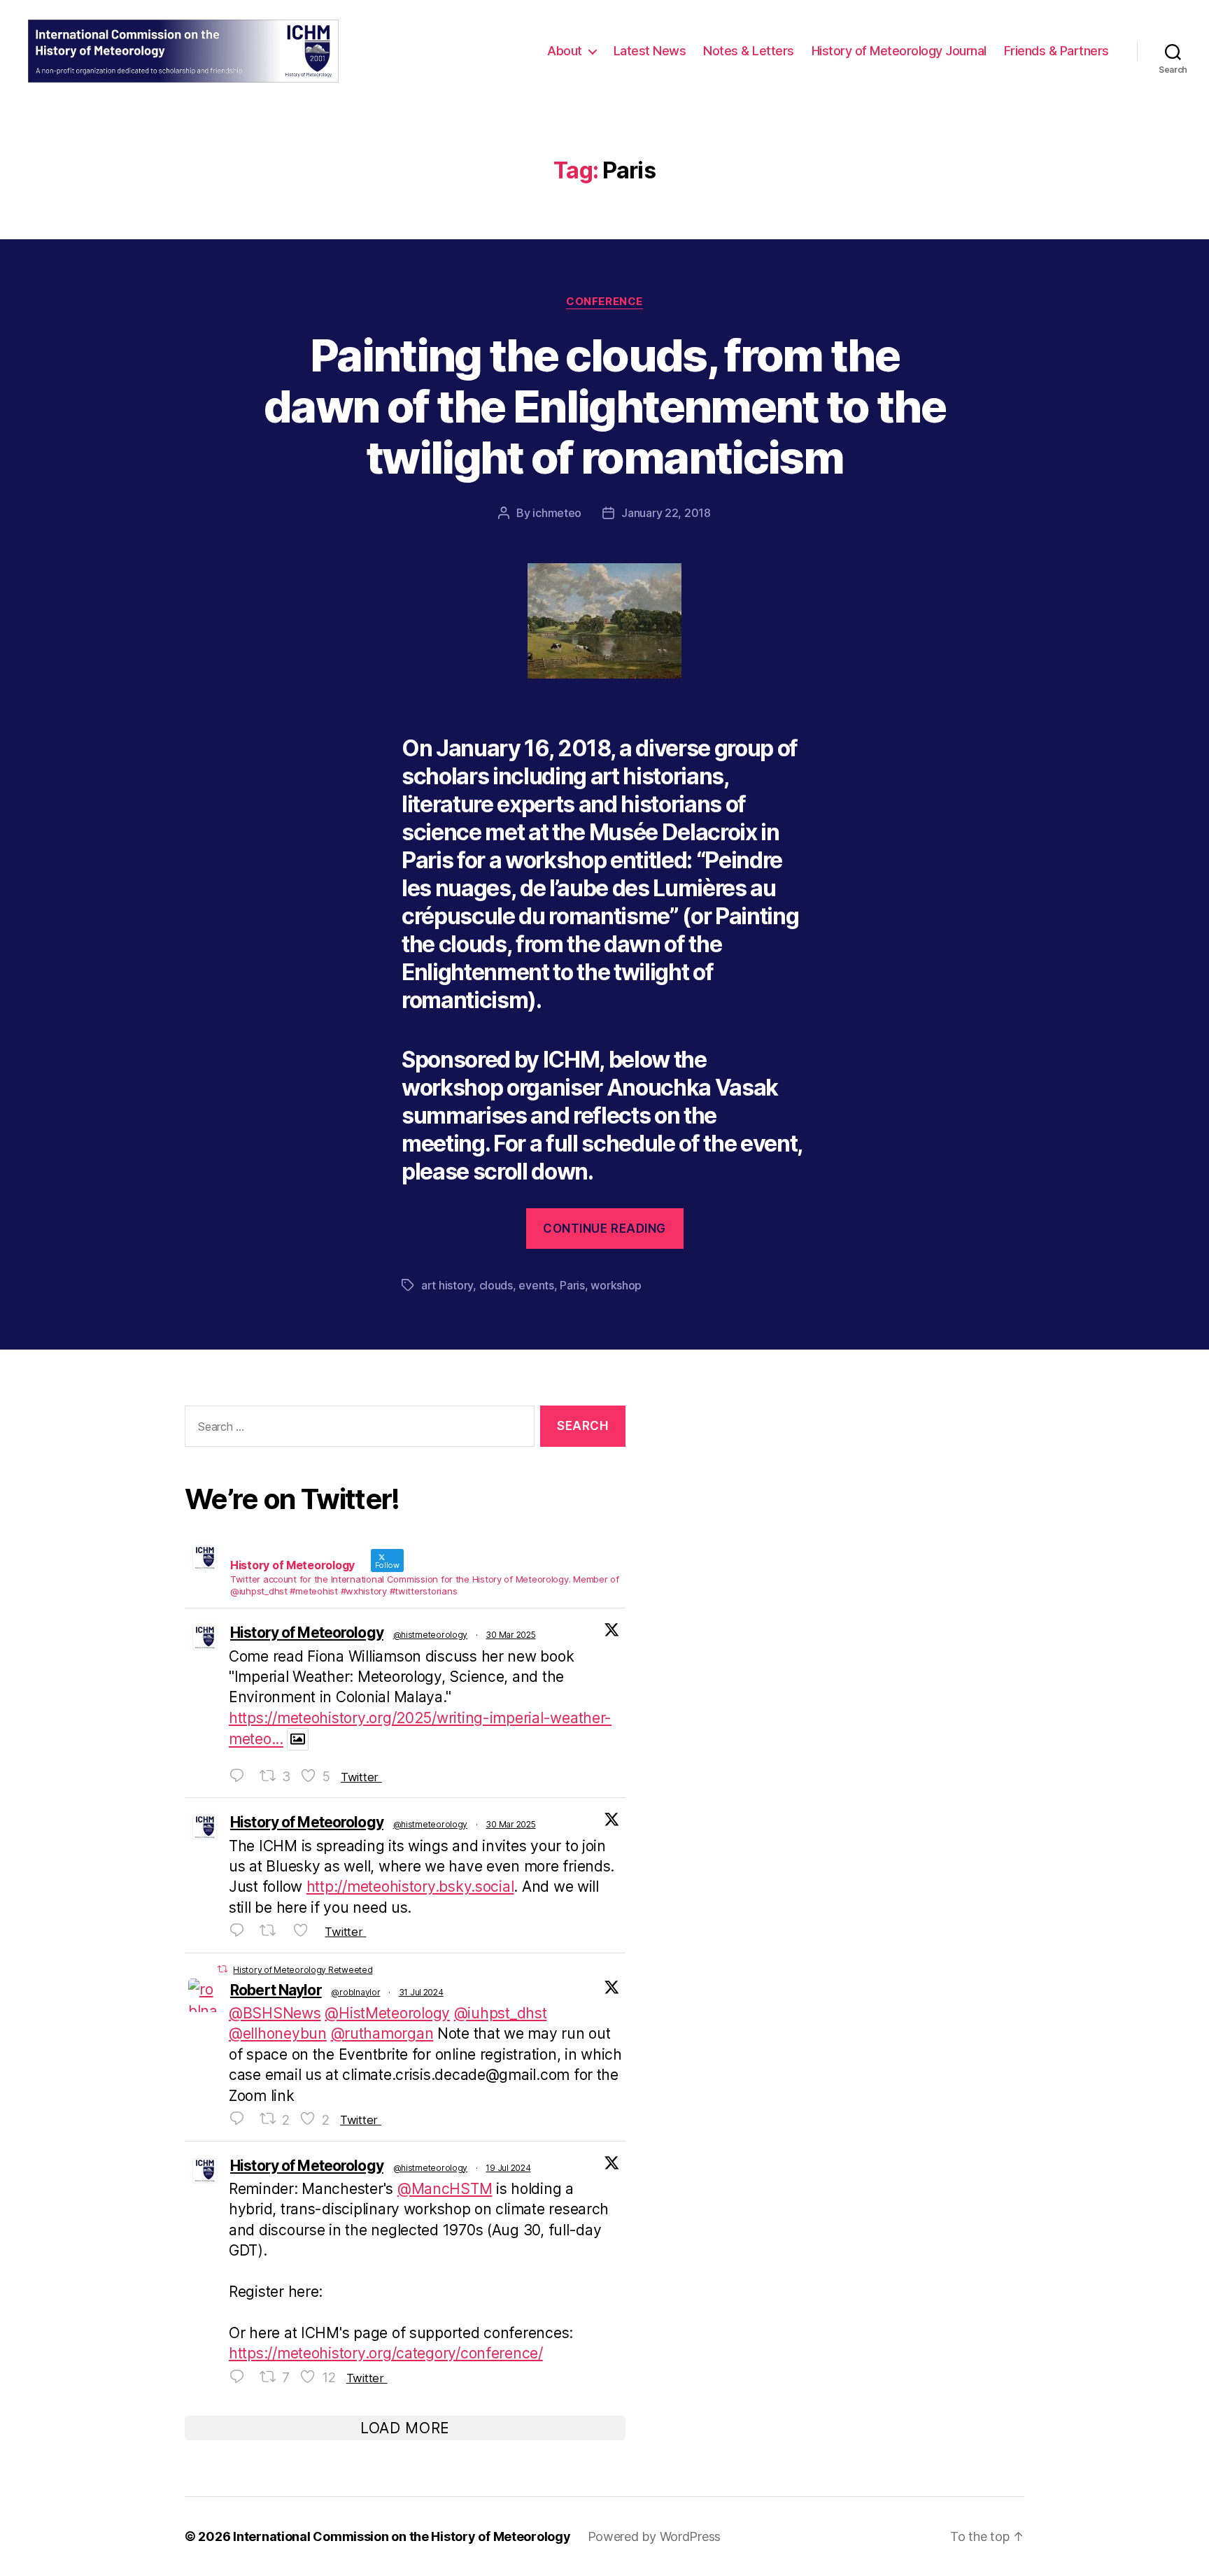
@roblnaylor (355, 1992)
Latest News (650, 51)
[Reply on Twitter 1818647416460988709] (241, 2119)
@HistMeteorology (387, 2013)
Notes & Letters (749, 51)
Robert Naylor (276, 1990)
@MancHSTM (445, 2189)
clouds (496, 1285)
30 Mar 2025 (510, 1635)
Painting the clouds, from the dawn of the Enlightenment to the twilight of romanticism (604, 406)
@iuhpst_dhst (501, 2013)
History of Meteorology (307, 1633)
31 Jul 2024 (421, 1992)
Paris (572, 1285)
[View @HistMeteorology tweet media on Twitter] (298, 1739)
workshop (616, 1285)
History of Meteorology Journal (899, 51)
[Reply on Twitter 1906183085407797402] (241, 1776)
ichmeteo (557, 513)
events (536, 1285)
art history (447, 1285)
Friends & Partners (1056, 51)
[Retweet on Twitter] (222, 1969)
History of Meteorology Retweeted (303, 1970)
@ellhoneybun (278, 2033)
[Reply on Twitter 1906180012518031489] (241, 1931)
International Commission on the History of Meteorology (402, 2536)
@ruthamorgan (382, 2033)
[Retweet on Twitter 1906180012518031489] (273, 1931)
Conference (604, 302)
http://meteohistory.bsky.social (410, 1887)
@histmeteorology (431, 1635)
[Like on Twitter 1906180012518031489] (305, 1931)
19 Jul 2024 (508, 2168)
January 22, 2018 (666, 513)
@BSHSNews (275, 2013)
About (565, 51)
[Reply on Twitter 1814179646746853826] (241, 2377)
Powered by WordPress (655, 2536)
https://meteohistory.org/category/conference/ (386, 2353)
